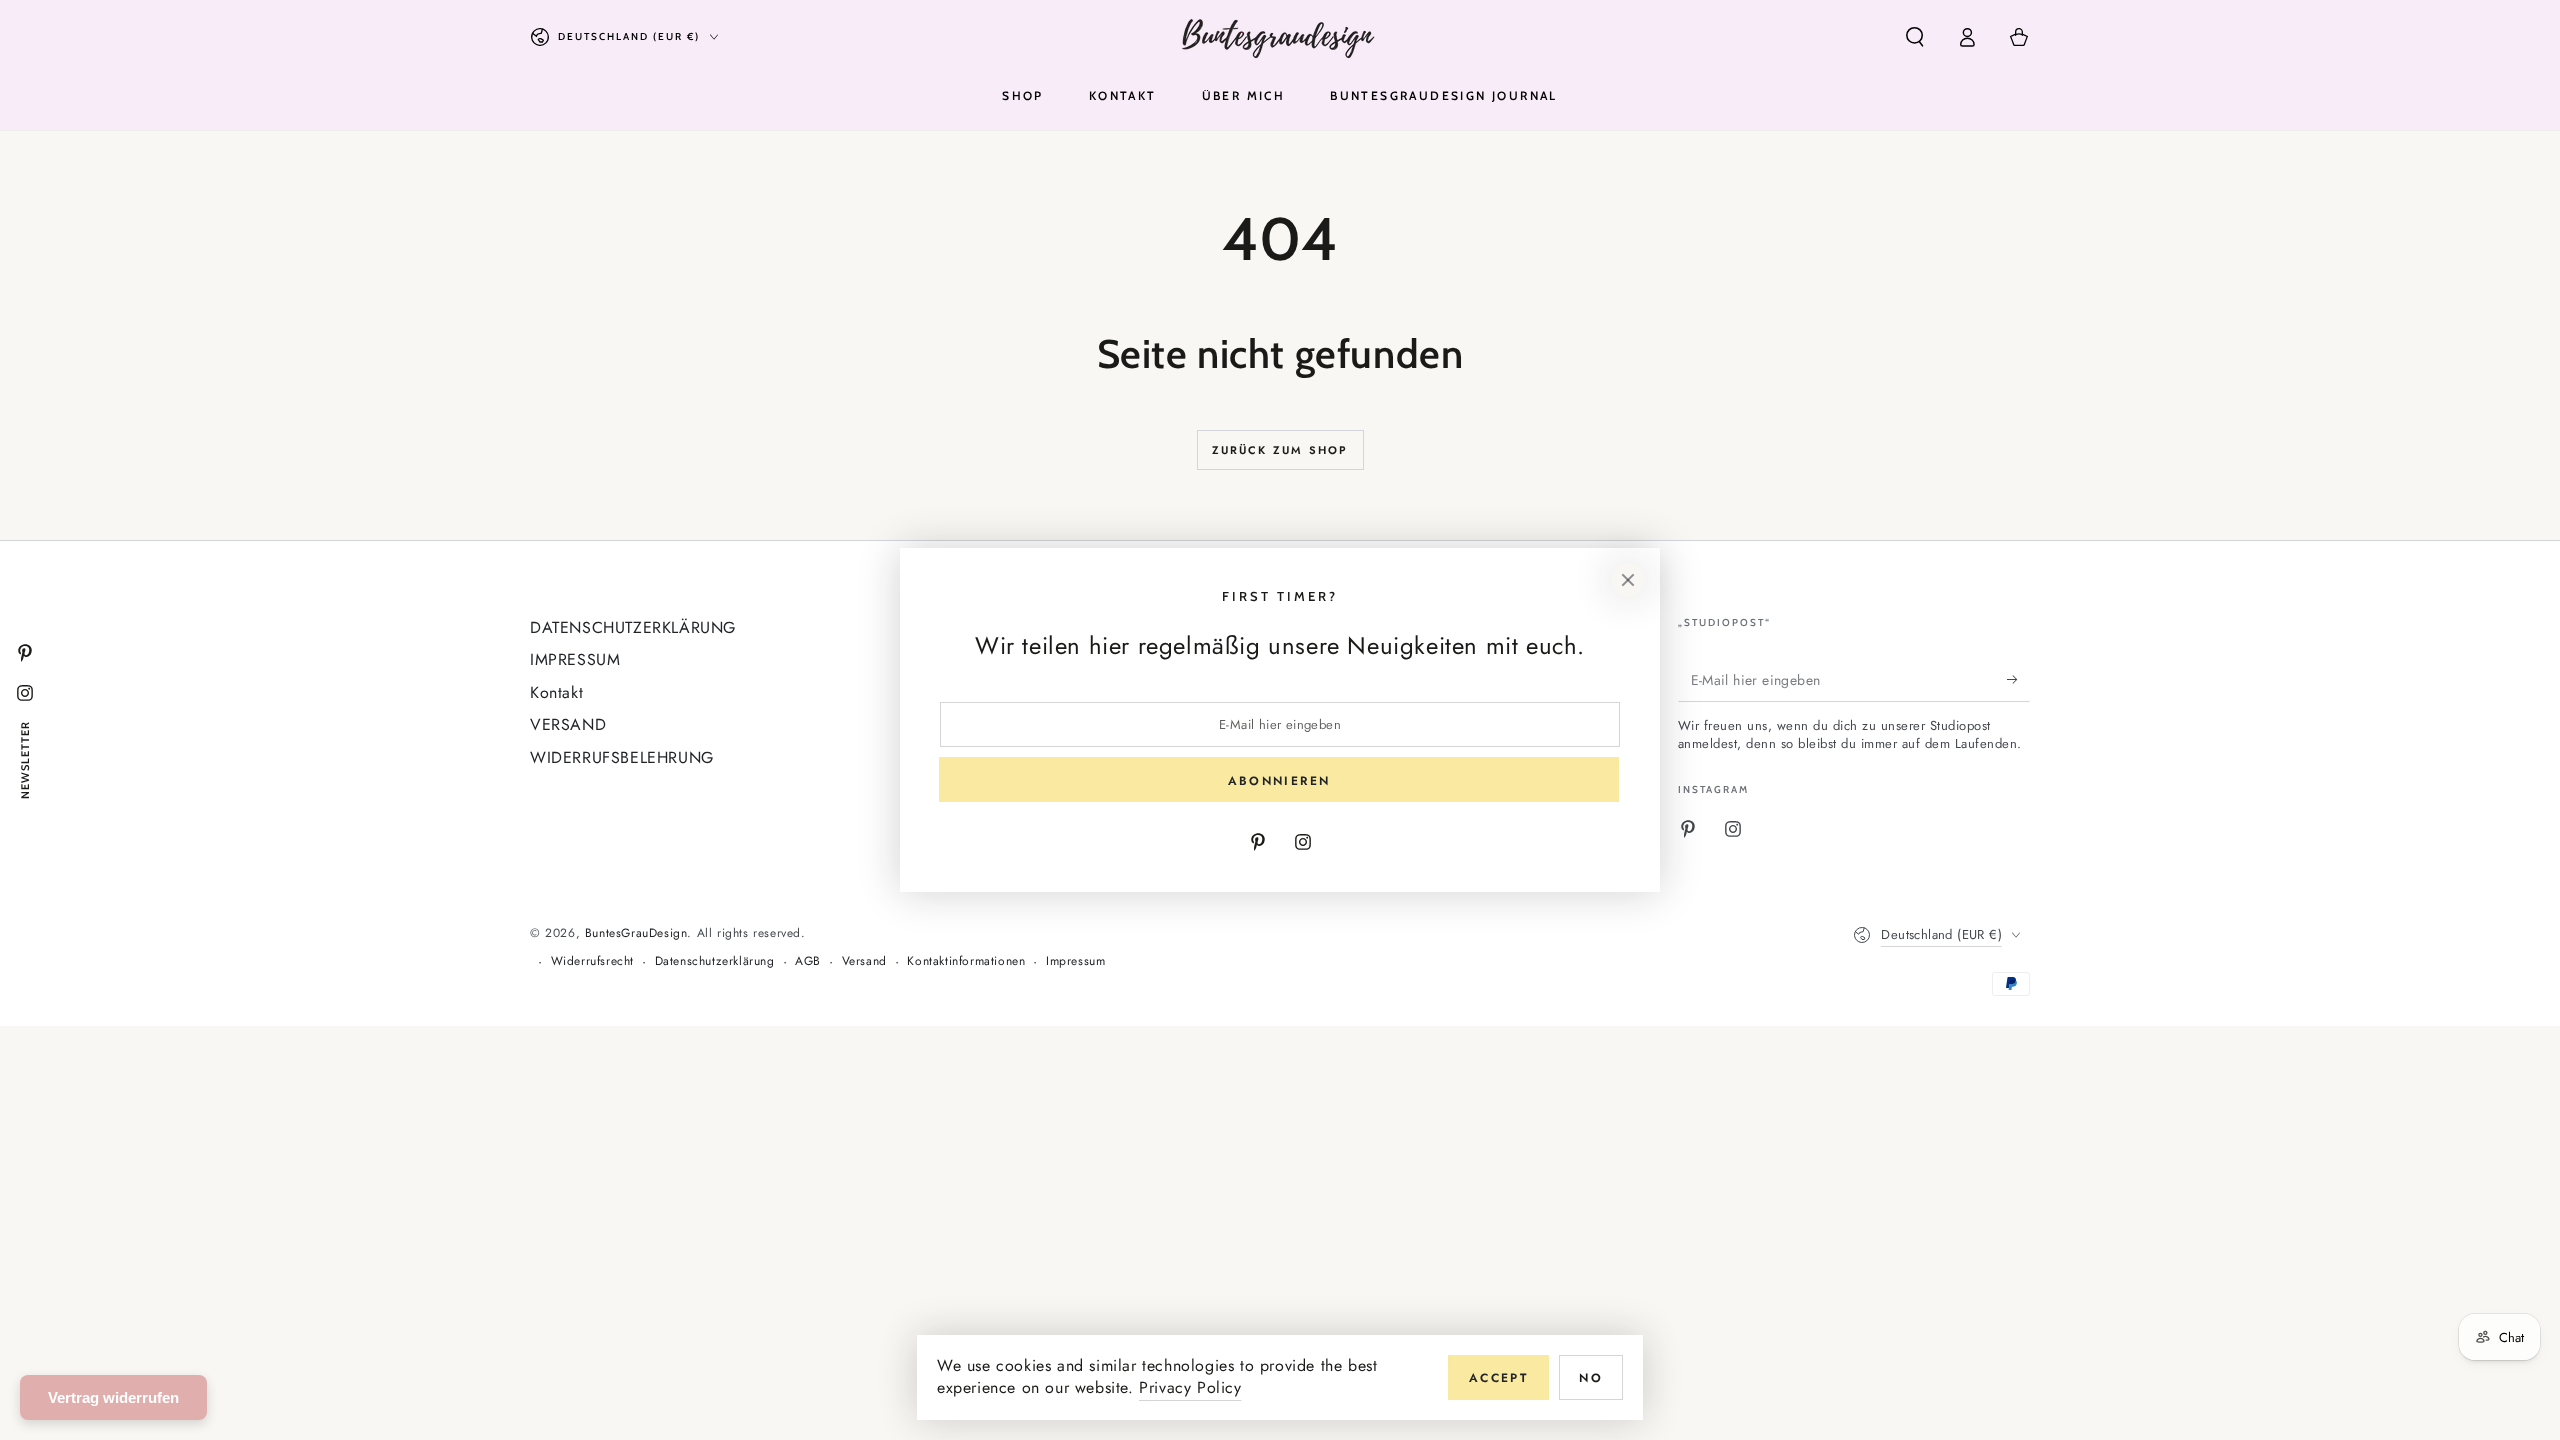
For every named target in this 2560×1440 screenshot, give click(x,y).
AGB (808, 961)
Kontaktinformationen (966, 961)
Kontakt (556, 692)
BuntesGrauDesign (636, 933)
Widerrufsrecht (592, 961)
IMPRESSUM (575, 659)
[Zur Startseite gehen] (1280, 37)
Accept (1498, 1378)
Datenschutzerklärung (715, 961)
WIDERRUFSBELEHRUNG (622, 757)
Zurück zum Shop (1280, 450)
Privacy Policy (1190, 1387)
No (1591, 1378)
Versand (864, 961)
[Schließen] (1628, 580)
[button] (1915, 37)
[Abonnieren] (2018, 679)
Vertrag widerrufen (113, 1397)
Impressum (1075, 961)
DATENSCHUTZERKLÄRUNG (633, 627)
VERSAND (568, 724)
